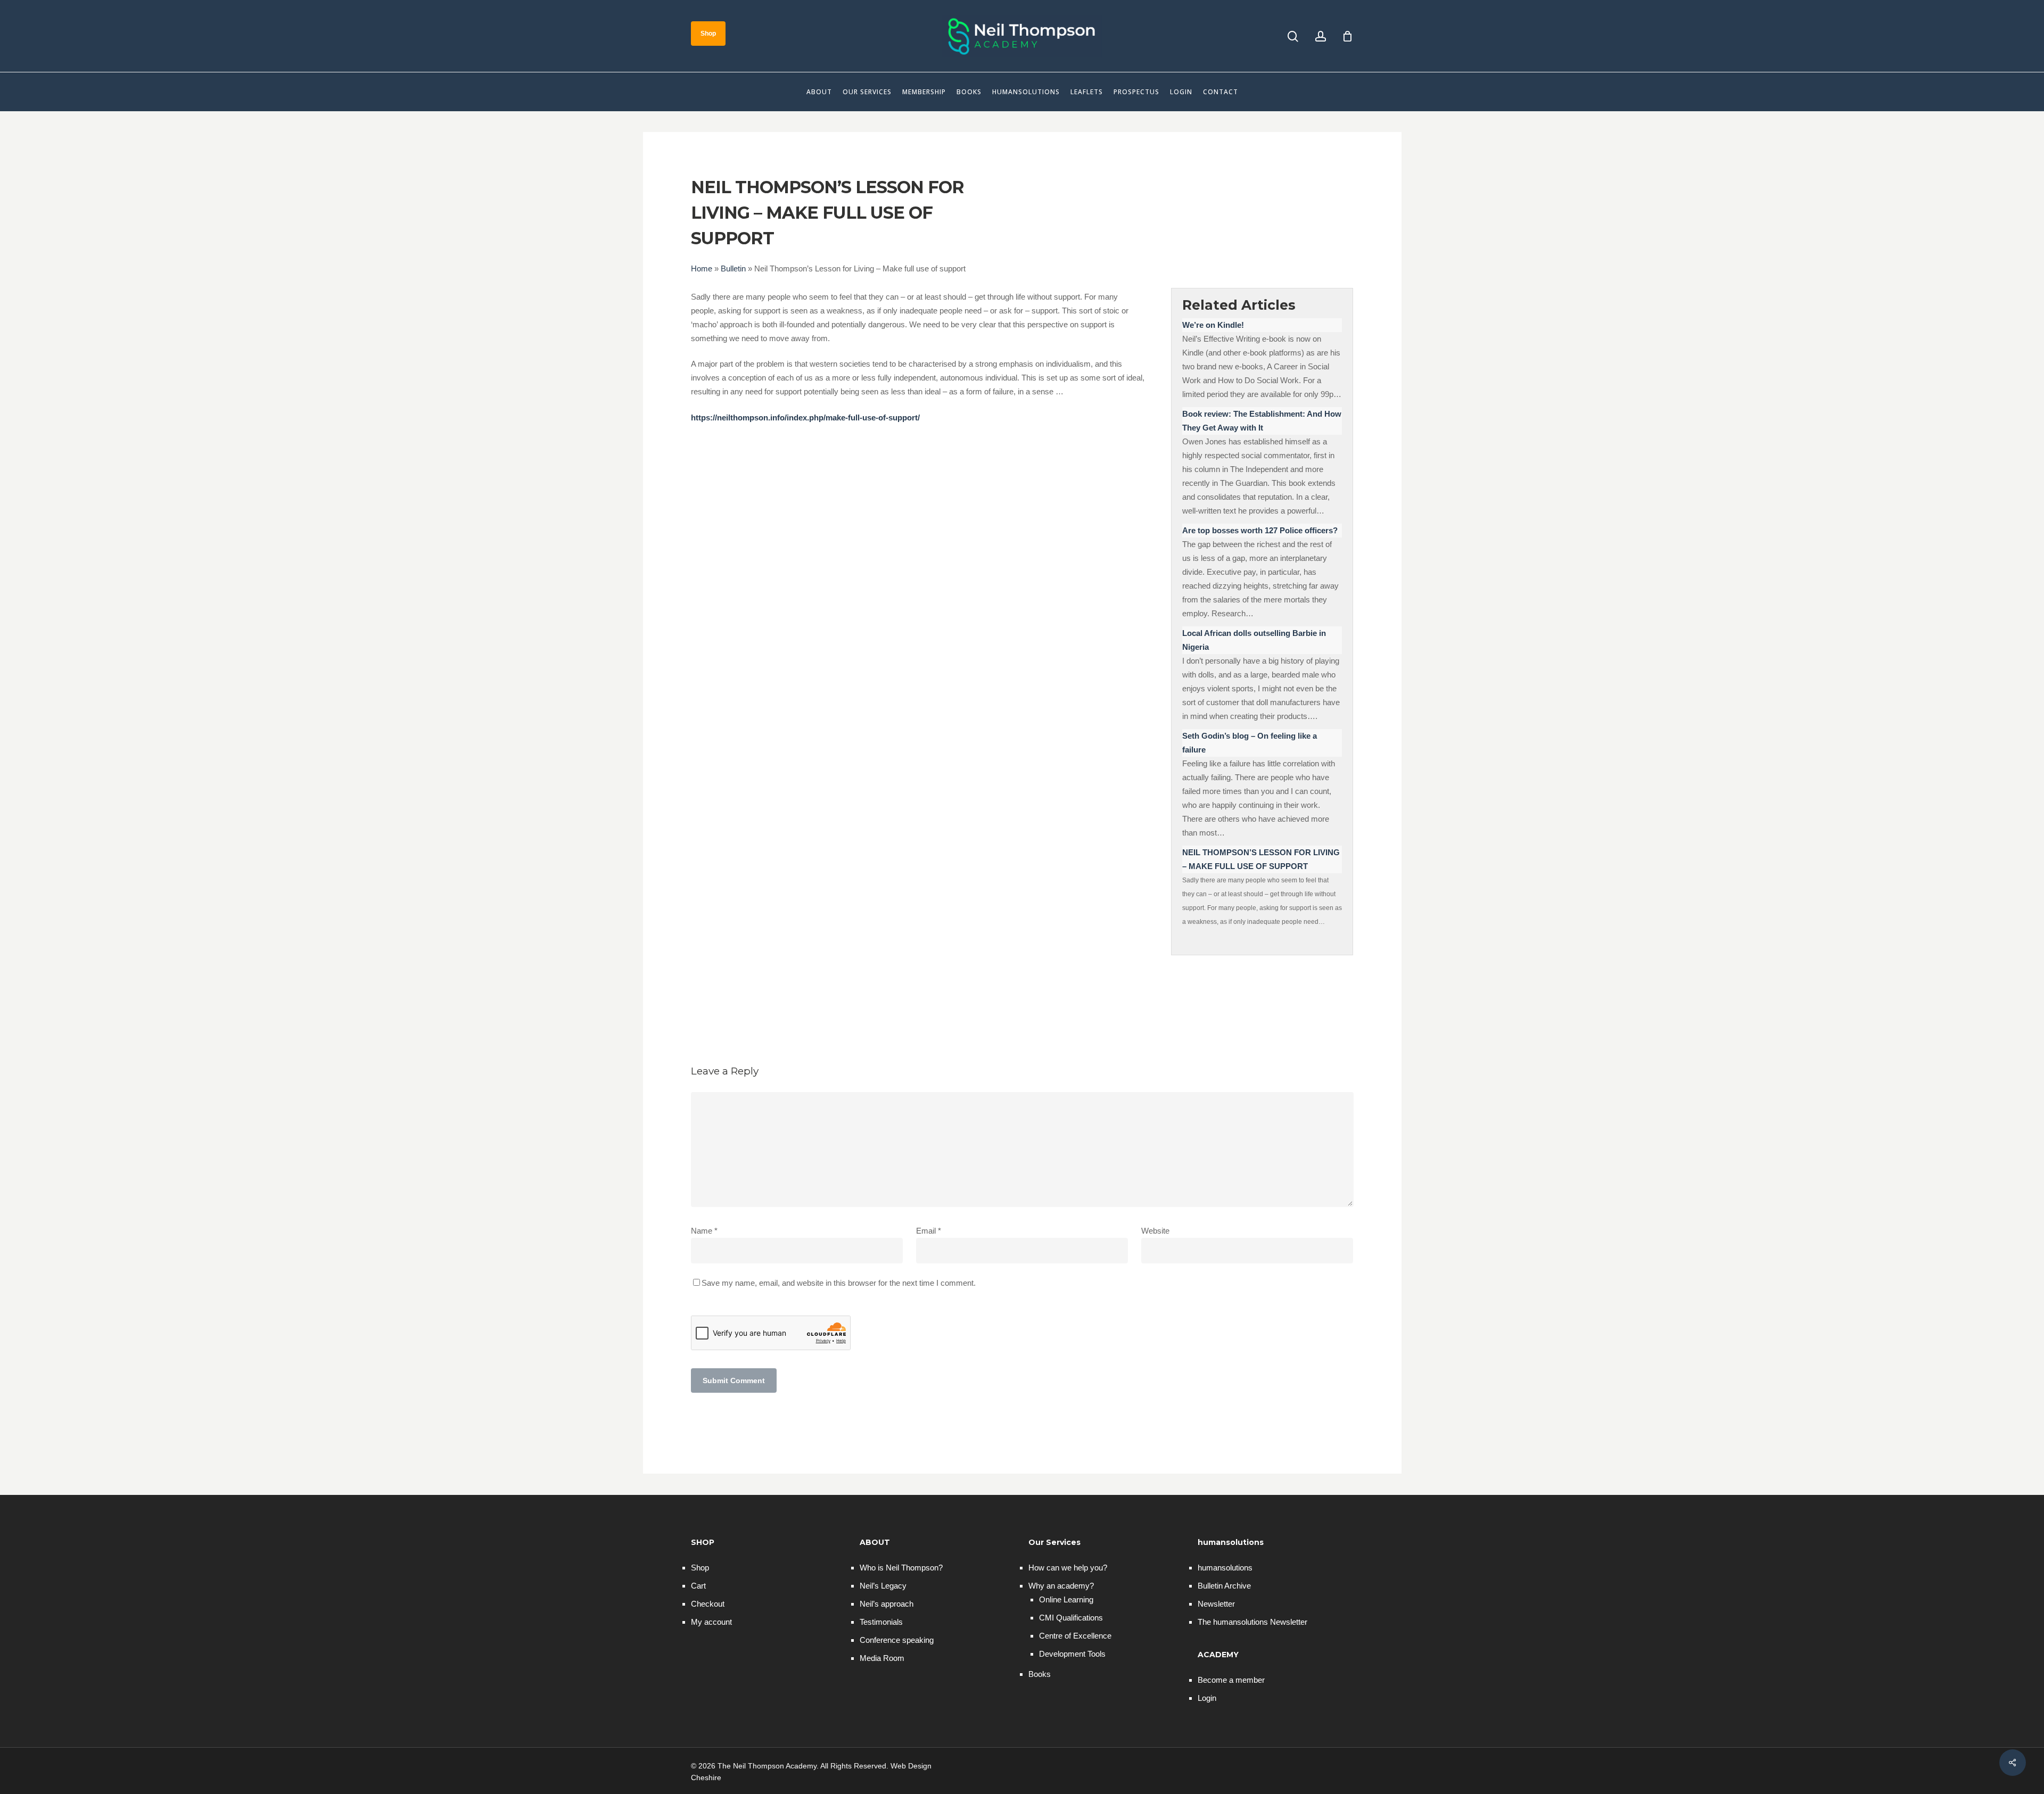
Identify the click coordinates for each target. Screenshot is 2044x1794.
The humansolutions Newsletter (1252, 1622)
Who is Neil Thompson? (901, 1568)
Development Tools (1072, 1654)
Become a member (1231, 1680)
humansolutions (1225, 1568)
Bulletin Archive (1224, 1586)
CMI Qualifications (1071, 1618)
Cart (698, 1586)
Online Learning (1066, 1599)
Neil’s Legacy (883, 1586)
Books (1040, 1674)
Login (1207, 1698)
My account (711, 1622)
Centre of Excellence (1075, 1636)
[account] (1321, 36)
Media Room (882, 1658)
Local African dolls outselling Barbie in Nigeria (1254, 640)
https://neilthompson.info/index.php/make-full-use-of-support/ (805, 418)
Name (704, 1231)
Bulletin (733, 268)
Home (702, 268)
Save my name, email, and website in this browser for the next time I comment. (839, 1283)
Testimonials (881, 1622)
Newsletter (1216, 1604)
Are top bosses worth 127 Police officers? (1260, 530)
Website (1155, 1231)
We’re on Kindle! (1213, 325)
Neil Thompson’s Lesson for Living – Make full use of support (1261, 859)
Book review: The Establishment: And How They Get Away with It (1262, 421)
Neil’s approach (887, 1604)
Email (929, 1231)
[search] (1293, 36)
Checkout (708, 1604)
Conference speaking (897, 1640)
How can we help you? (1068, 1568)
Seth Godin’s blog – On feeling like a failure (1250, 743)
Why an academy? (1061, 1586)
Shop (700, 1568)
